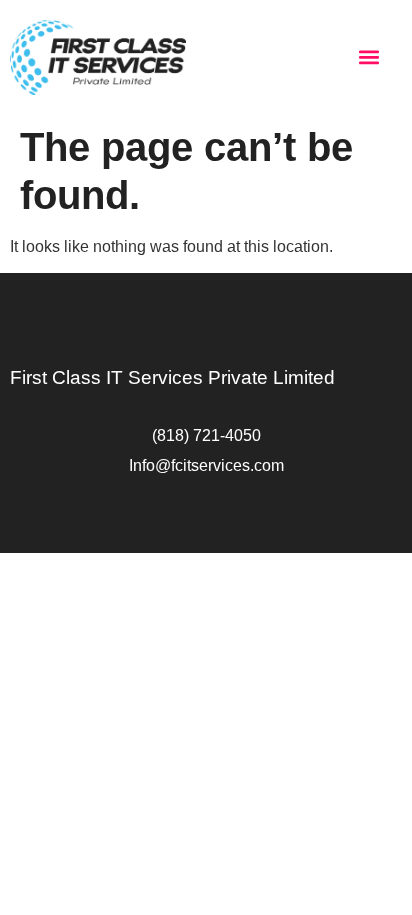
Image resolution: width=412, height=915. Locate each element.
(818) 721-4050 (206, 435)
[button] (368, 57)
